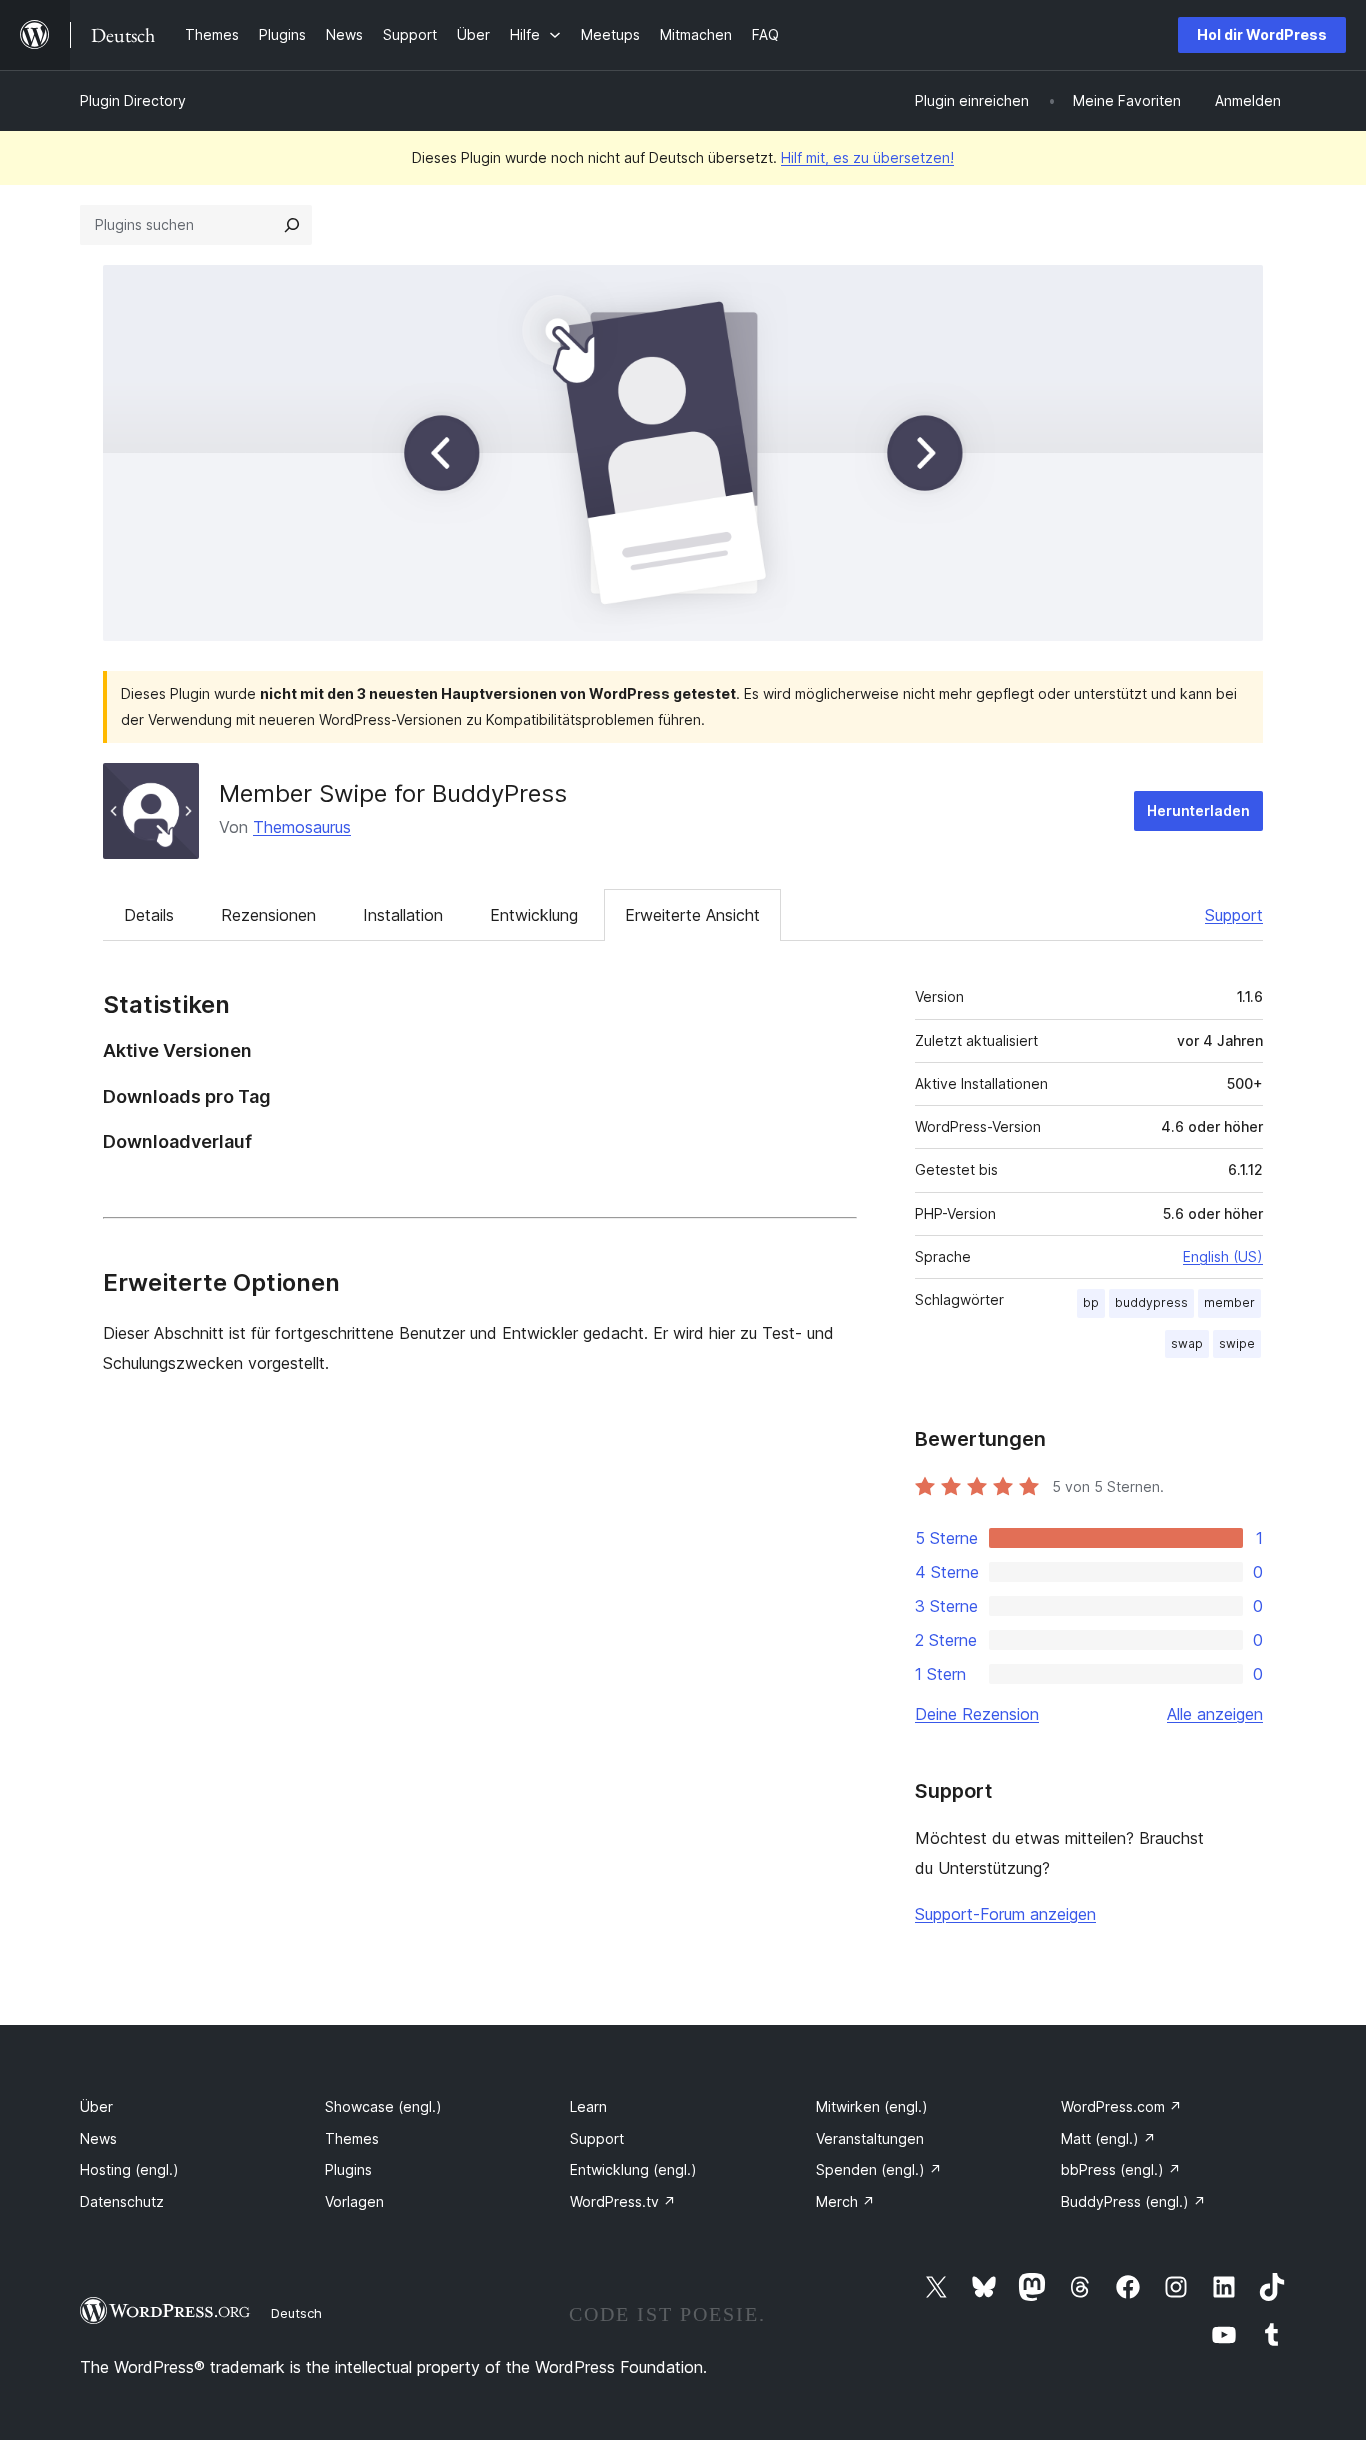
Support (1234, 915)
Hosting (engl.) (129, 2169)
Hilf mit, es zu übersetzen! (867, 157)
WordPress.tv (623, 2201)
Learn (588, 2106)
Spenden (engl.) (879, 2169)
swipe (1237, 1343)
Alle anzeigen (1215, 1714)
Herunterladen (1198, 810)
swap (1187, 1343)
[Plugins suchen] (292, 225)
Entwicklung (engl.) (633, 2169)
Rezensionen (268, 915)
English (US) (1223, 1256)
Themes (352, 2138)
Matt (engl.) (1108, 2138)
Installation (403, 915)
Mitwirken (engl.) (872, 2106)
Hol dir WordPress (1262, 34)
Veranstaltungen (870, 2138)
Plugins (348, 2169)
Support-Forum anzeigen (1005, 1914)
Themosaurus (302, 827)
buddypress (1151, 1302)
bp (1091, 1302)
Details (149, 915)
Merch (845, 2201)
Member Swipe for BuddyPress (393, 793)
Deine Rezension (977, 1714)
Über (96, 2106)
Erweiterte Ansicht (692, 915)
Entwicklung (534, 915)
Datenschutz (122, 2201)
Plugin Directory (133, 100)
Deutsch (296, 2313)
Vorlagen (354, 2201)
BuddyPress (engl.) (1133, 2201)
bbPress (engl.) (1121, 2169)
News (98, 2138)
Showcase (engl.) (383, 2106)
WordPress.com (1121, 2106)
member (1229, 1302)
